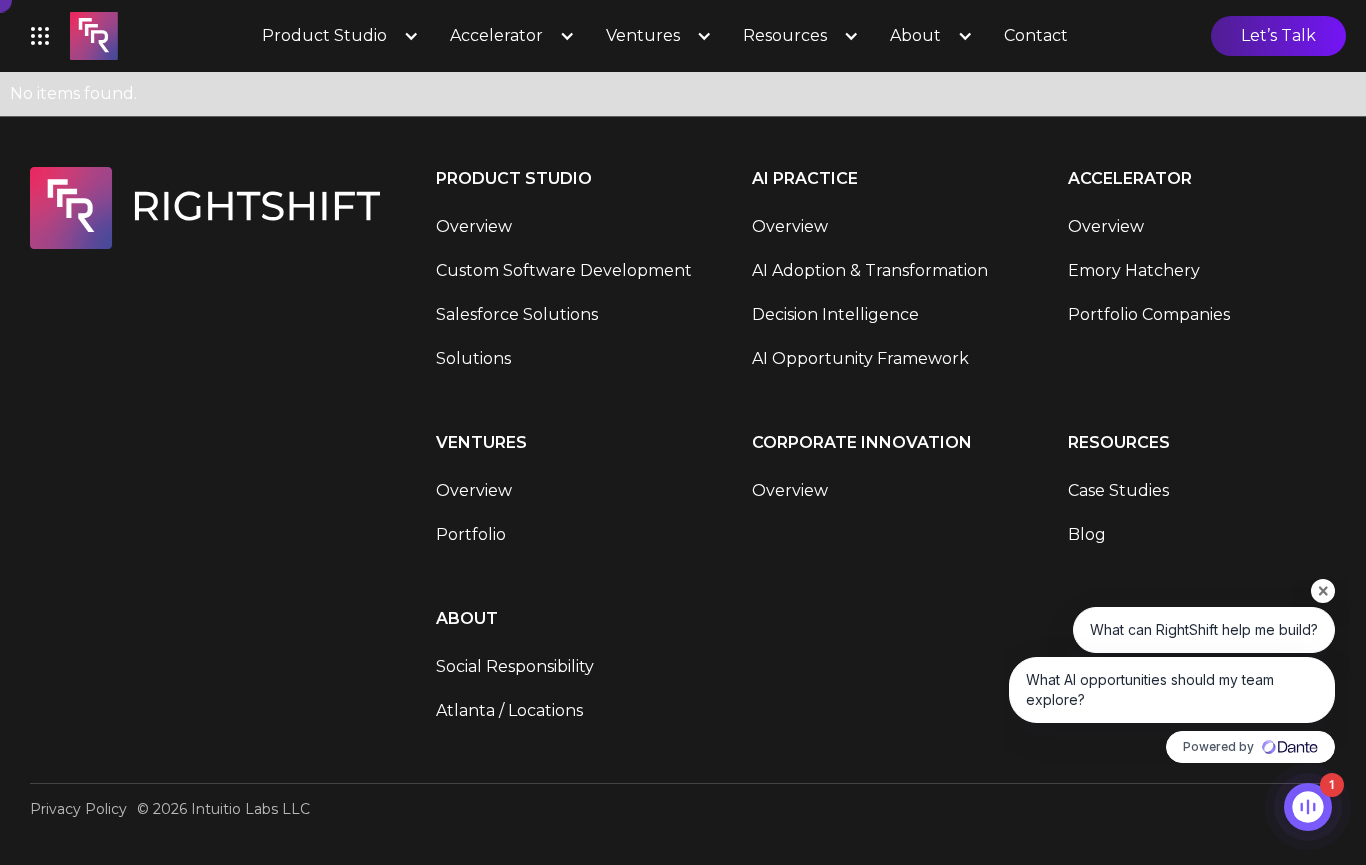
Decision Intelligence (835, 314)
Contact (1036, 35)
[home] (94, 36)
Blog (1087, 534)
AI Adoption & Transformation (870, 270)
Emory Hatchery (1134, 270)
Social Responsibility (515, 666)
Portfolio (471, 534)
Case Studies (1118, 490)
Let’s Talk (1278, 35)
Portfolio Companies (1149, 314)
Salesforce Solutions (517, 314)
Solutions (473, 358)
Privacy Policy (78, 809)
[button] (40, 36)
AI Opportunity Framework (860, 358)
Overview (474, 226)
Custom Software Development (564, 270)
